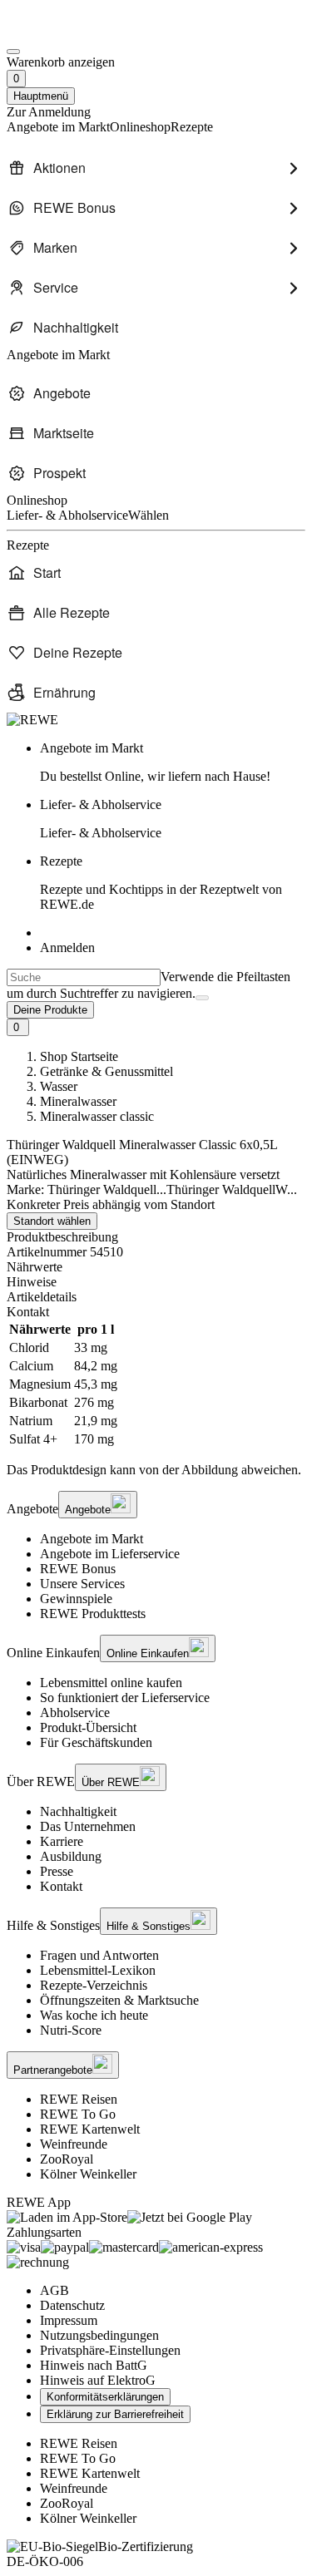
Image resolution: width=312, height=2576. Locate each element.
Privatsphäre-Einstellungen (110, 2350)
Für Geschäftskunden (96, 1742)
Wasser (59, 1086)
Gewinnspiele (76, 1599)
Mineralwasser (78, 1101)
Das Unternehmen (88, 1826)
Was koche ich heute (94, 2015)
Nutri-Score (71, 2030)
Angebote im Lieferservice (110, 1554)
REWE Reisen (79, 2099)
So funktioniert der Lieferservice (125, 1698)
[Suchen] (202, 998)
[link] (173, 762)
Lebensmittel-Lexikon (98, 1970)
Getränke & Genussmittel (106, 1071)
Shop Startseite (79, 1056)
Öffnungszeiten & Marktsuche (119, 2000)
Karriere (62, 1841)
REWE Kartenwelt (90, 2129)
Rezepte (161, 883)
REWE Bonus (78, 1569)
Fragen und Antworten (99, 1955)
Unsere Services (82, 1584)
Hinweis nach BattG (94, 2365)
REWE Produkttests (93, 1614)
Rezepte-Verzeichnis (94, 1985)
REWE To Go (78, 2114)
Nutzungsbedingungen (99, 2335)
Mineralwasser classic (97, 1116)
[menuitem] (156, 168)
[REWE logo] (32, 720)
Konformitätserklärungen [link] (105, 2397)
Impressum (69, 2320)
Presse (57, 1871)
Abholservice (75, 1712)
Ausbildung (71, 1856)
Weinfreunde (74, 2144)
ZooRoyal (67, 2159)
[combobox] (84, 977)
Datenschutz (72, 2305)
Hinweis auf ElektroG (98, 2380)
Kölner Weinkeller (88, 2174)
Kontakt (61, 1886)
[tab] (156, 1267)
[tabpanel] (156, 1384)
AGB (54, 2290)
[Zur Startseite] (63, 32)
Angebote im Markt (92, 1539)
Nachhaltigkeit (78, 1811)
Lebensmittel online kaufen (111, 1683)
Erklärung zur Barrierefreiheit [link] (115, 2414)
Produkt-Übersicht (88, 1727)
